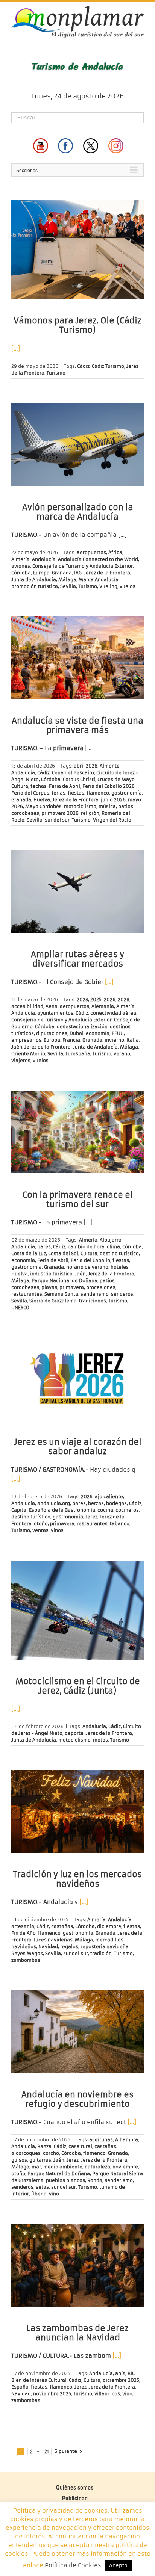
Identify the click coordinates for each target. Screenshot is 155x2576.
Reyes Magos (27, 1953)
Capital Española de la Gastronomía (53, 1510)
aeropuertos (91, 552)
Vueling (108, 586)
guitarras (40, 2160)
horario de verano (87, 1267)
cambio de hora (86, 1247)
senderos (122, 1294)
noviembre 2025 (52, 2394)
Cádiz (83, 366)
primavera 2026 (60, 813)
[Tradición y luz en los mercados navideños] (77, 1812)
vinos (57, 1530)
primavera (72, 1287)
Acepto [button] (118, 2566)
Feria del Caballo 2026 (109, 786)
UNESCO (20, 1308)
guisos (19, 2160)
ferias (59, 793)
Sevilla (68, 586)
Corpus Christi (79, 779)
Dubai (77, 1033)
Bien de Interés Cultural (39, 2380)
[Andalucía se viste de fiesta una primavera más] (77, 658)
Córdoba (21, 573)
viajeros (21, 1060)
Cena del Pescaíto (73, 773)
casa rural (80, 2146)
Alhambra (127, 2140)
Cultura (20, 786)
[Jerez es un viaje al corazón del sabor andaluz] (77, 1379)
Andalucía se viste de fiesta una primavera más (77, 725)
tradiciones (93, 1301)
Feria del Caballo (90, 1260)
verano (122, 1054)
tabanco (120, 1524)
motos (100, 1740)
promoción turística (35, 586)
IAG (78, 573)
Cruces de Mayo (116, 779)
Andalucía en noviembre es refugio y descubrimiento (77, 2099)
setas (42, 2187)
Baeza (44, 2146)
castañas (62, 1926)
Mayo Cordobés (43, 806)
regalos (69, 1947)
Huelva (42, 800)
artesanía (23, 1926)
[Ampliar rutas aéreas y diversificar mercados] (77, 891)
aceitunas (101, 2140)
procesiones (101, 1287)
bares (44, 1247)
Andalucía (44, 559)
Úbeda (39, 2194)
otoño (41, 1524)
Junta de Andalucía (34, 579)
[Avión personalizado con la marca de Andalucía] (77, 444)
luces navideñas (53, 1940)
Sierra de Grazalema (53, 1301)
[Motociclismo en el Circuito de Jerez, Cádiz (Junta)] (77, 1610)
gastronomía (127, 793)
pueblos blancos (65, 2180)
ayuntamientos (55, 1013)
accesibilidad (27, 1006)
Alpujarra (111, 1240)
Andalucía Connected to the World (98, 559)
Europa (41, 573)
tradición (101, 1953)
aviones (21, 566)
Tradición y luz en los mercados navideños (77, 1879)
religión (90, 813)
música (107, 806)
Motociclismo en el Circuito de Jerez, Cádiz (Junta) (78, 1686)
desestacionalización (82, 1027)
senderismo (95, 1294)
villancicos (107, 2394)
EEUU (118, 1033)
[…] (16, 348)
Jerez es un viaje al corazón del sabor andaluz (78, 1447)
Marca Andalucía (99, 579)
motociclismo (80, 806)
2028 (124, 999)
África (115, 552)
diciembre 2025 (121, 2380)
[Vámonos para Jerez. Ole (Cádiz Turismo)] (77, 249)
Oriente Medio (28, 1054)
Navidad (48, 1947)
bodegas (116, 1503)
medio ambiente (63, 2167)
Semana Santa (61, 1294)
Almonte (110, 766)
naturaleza (97, 2167)
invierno (114, 1040)
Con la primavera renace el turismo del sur (78, 1200)
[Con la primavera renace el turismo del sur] (77, 1132)
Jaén (17, 1047)
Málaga (67, 579)
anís (120, 2373)
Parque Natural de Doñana (59, 2173)
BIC (131, 2373)
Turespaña (78, 1054)
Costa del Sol (63, 1253)
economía (98, 1033)
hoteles (120, 1267)
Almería (21, 559)
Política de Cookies (73, 2565)
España (20, 2387)
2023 (82, 999)
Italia (133, 1040)
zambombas (26, 1960)
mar (36, 2167)
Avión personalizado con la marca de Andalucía (78, 512)
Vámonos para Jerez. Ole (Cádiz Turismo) (77, 325)
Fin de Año (24, 1933)
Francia (71, 1040)
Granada (62, 573)
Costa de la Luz (29, 1253)
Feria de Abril (65, 786)
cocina (105, 1510)
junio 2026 (113, 800)
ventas (40, 1530)
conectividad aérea (113, 1013)
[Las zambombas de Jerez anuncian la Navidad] (77, 2265)
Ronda (95, 2180)
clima (113, 1247)
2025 (96, 999)
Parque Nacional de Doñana (65, 1280)
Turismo (56, 373)
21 (47, 2451)
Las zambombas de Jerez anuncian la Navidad (77, 2333)
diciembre (109, 1926)
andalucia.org (54, 1503)
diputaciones (52, 1033)
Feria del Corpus (30, 793)
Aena (52, 1006)
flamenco (98, 793)
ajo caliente (109, 1496)
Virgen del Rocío (112, 820)
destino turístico (119, 1253)
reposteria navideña (105, 1947)
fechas (39, 786)
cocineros (127, 1510)
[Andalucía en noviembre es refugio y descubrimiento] (77, 2032)
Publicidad (75, 2498)
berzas (96, 1503)
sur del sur (57, 820)
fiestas (76, 793)
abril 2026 (86, 766)
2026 (110, 999)
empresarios (26, 1040)
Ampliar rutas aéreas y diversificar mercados (77, 959)
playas (49, 1287)
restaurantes (27, 1294)
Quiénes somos (75, 2488)
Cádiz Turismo (108, 366)
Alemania (103, 1006)
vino (54, 2194)
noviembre (125, 2167)
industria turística (51, 1274)
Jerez (91, 1517)
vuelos (128, 586)
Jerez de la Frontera (107, 573)
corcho (51, 2153)
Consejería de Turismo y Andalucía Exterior (83, 566)
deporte (74, 1733)
